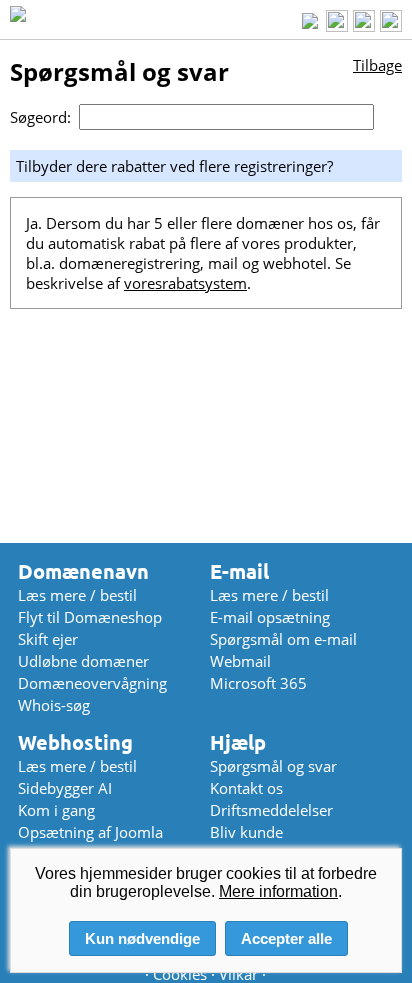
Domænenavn (83, 571)
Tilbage (377, 65)
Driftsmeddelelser (271, 810)
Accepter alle (286, 938)
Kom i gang (56, 810)
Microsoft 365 (258, 683)
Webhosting (75, 742)
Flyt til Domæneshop (90, 617)
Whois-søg (54, 705)
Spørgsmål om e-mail (283, 639)
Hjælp (238, 742)
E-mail (239, 571)
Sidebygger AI (65, 788)
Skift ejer (48, 639)
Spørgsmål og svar (273, 766)
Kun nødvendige (142, 938)
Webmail (240, 661)
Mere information (278, 891)
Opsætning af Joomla (90, 832)
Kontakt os (246, 788)
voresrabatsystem (185, 283)
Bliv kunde (246, 832)
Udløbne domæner (83, 661)
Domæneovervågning (92, 683)
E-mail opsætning (270, 617)
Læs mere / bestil (77, 595)
